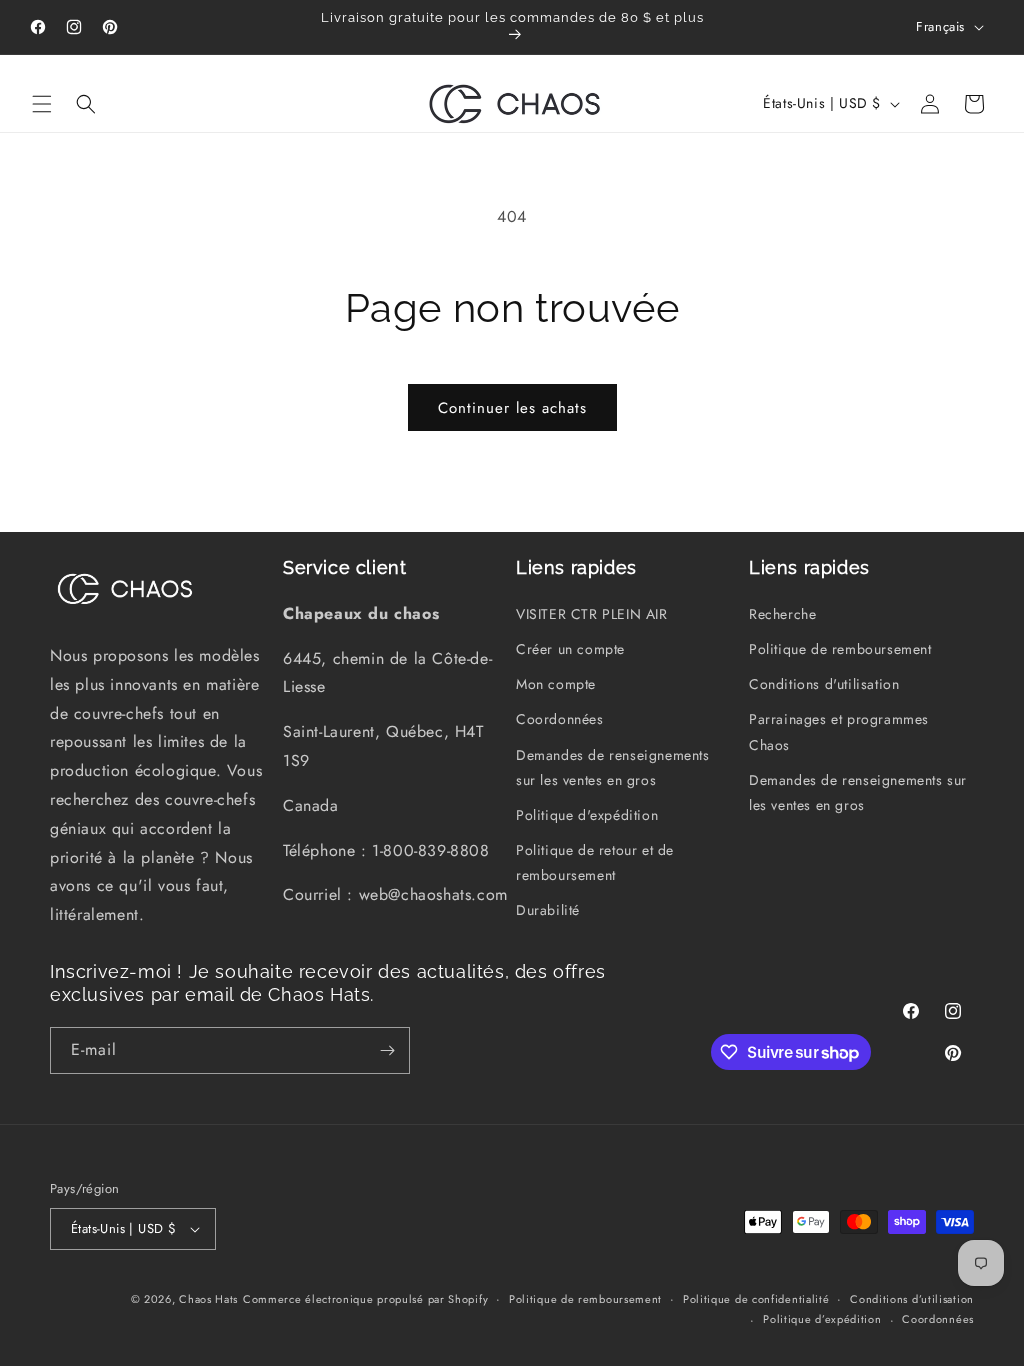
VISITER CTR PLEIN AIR (592, 614)
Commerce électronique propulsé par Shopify (365, 1299)
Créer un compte (570, 649)
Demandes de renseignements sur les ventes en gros (613, 767)
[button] (42, 104)
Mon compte (556, 684)
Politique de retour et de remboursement (595, 862)
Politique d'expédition (587, 815)
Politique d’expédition (822, 1319)
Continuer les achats (512, 408)
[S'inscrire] (387, 1050)
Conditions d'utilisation (824, 684)
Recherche (782, 614)
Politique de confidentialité (756, 1299)
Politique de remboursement (840, 649)
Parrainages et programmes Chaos (839, 731)
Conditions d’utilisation (912, 1299)
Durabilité (548, 910)
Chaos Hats (208, 1299)
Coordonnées (560, 719)
